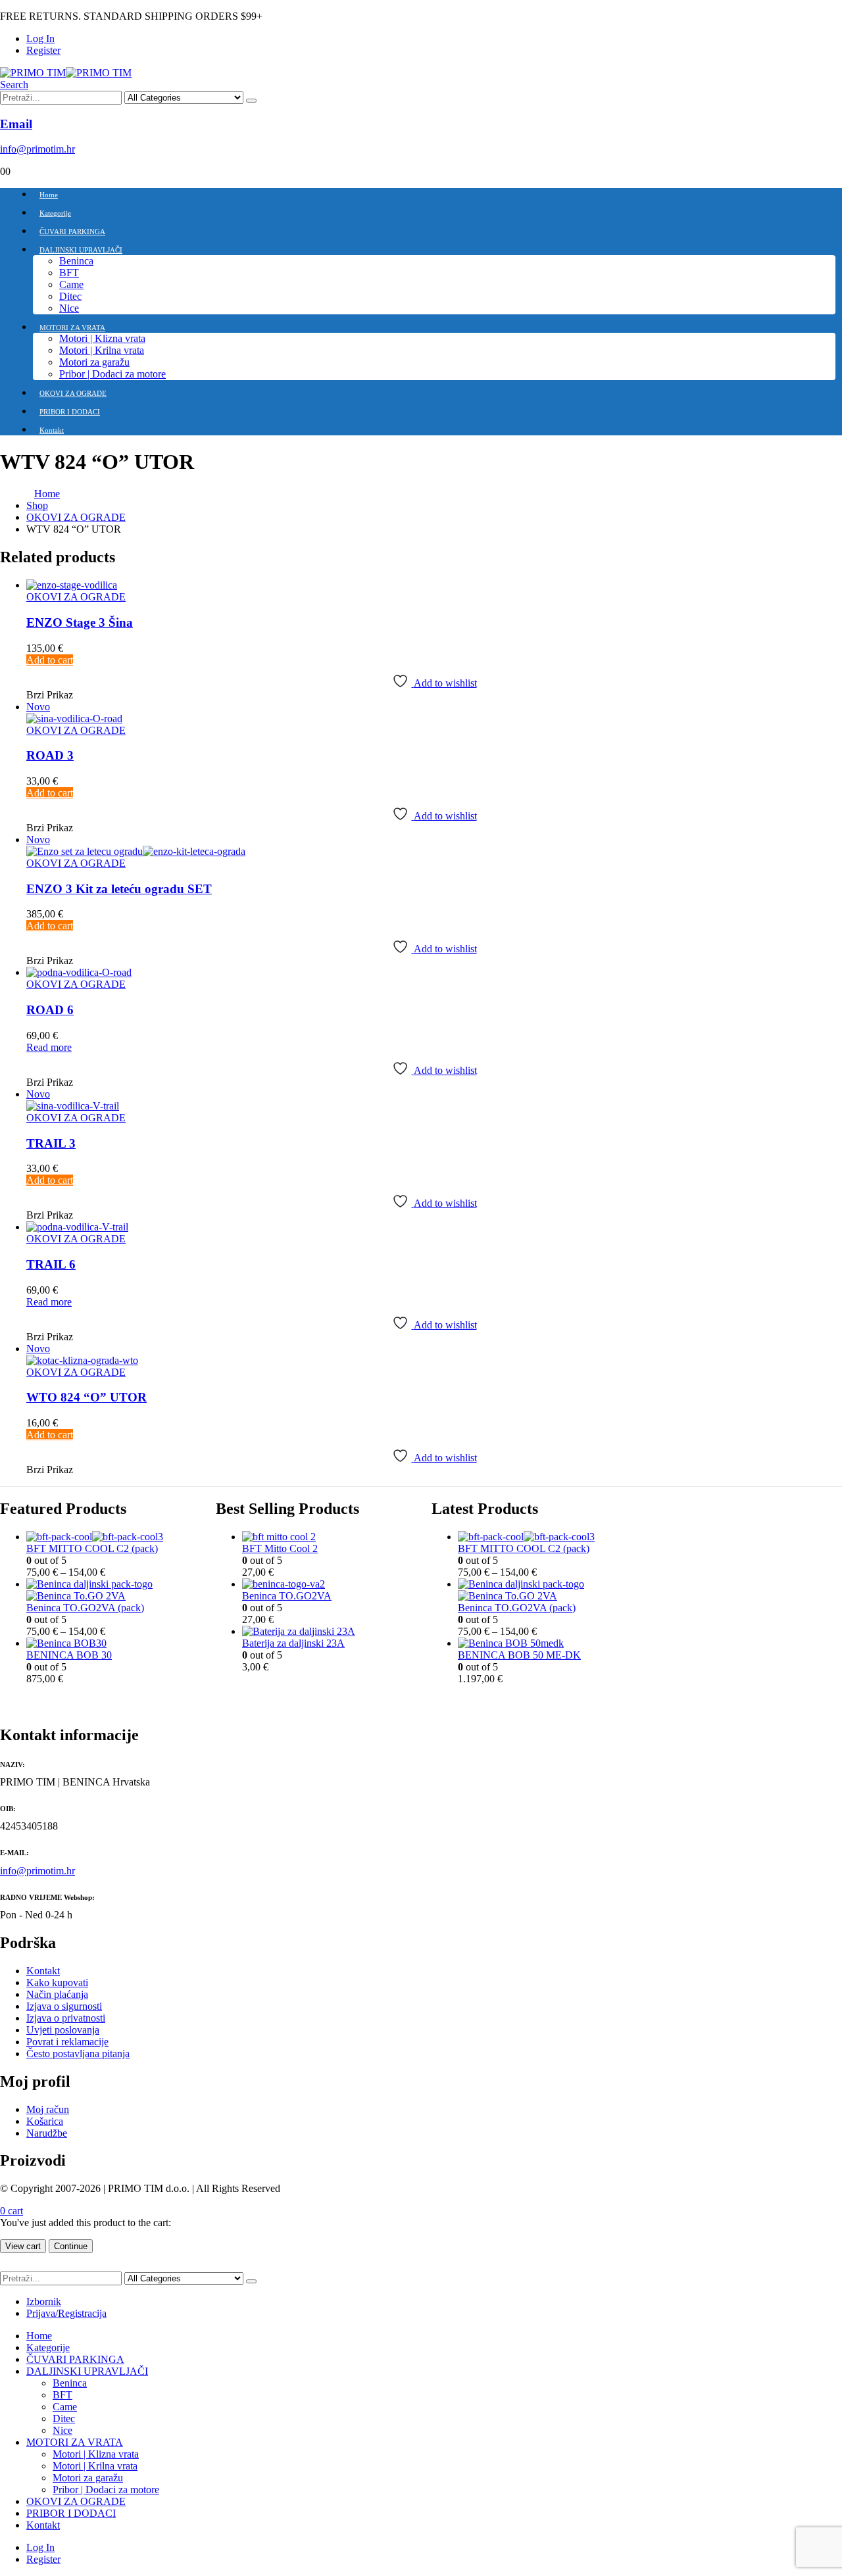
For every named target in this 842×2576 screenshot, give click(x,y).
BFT (69, 273)
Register (43, 50)
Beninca (76, 261)
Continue (71, 2246)
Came (71, 284)
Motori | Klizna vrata (102, 338)
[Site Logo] (66, 73)
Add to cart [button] (50, 660)
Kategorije (55, 213)
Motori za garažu (94, 362)
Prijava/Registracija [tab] (66, 2313)
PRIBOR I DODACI (70, 412)
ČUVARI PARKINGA (72, 231)
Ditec (70, 296)
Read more (49, 1047)
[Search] (251, 101)
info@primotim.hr (37, 1871)
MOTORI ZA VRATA (72, 328)
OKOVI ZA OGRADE (73, 393)
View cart (23, 2246)
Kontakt (52, 430)
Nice (69, 308)
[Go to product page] (434, 585)
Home (49, 195)
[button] (14, 85)
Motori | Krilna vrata (102, 350)
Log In (40, 38)
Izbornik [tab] (44, 2301)
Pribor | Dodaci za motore (112, 374)
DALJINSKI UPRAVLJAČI (81, 250)
